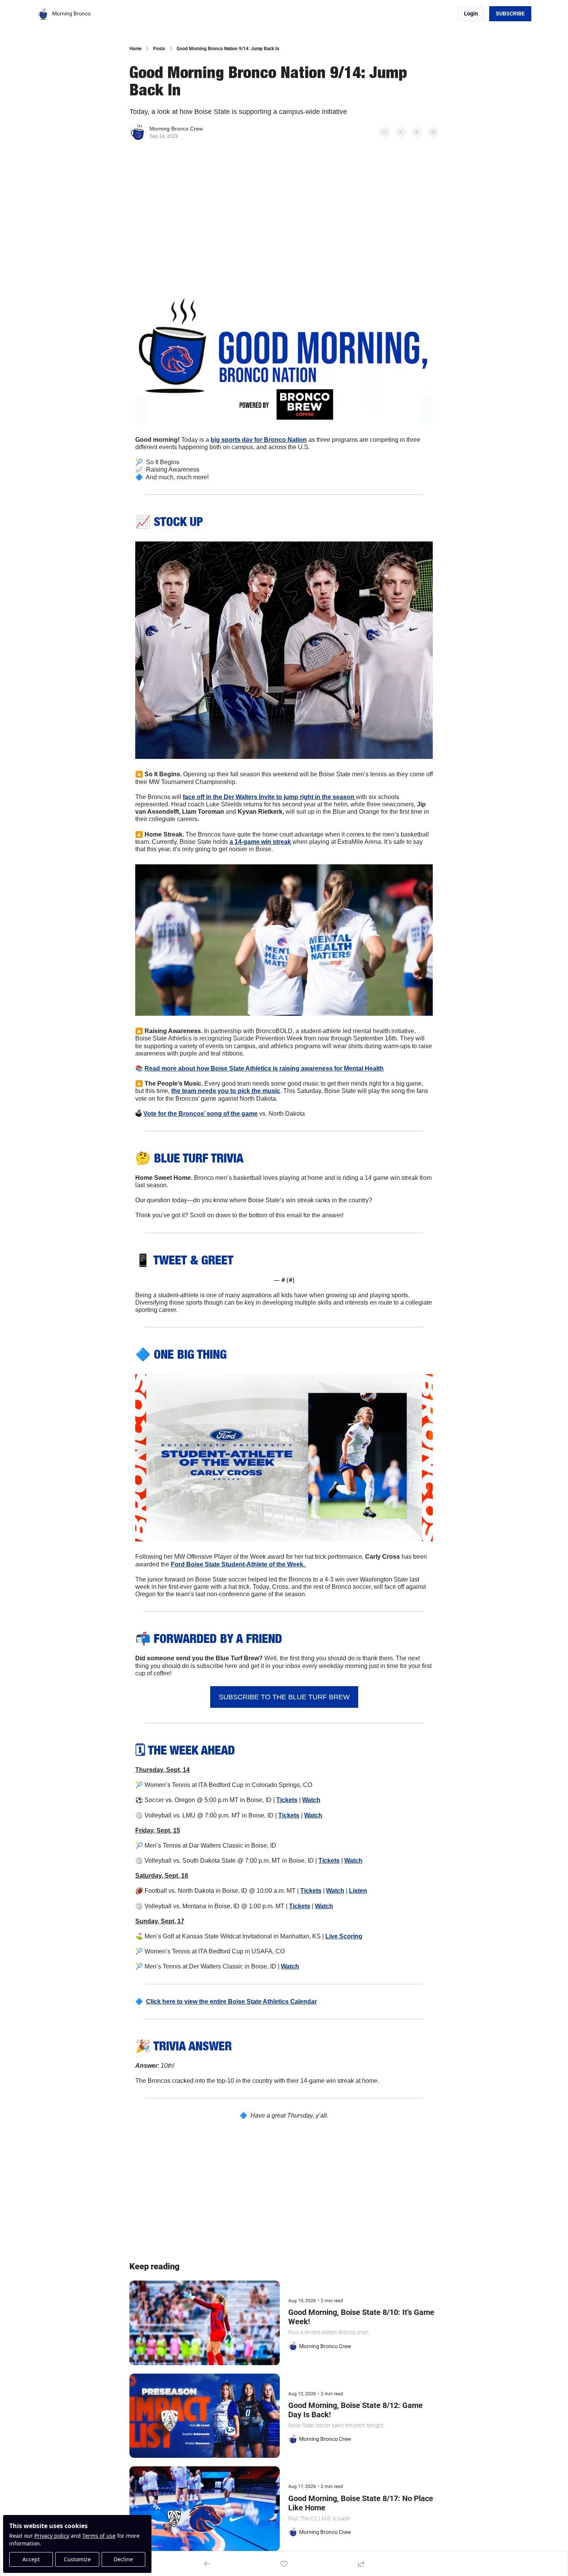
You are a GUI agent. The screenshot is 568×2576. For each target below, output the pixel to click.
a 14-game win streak (260, 842)
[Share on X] (401, 132)
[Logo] (43, 14)
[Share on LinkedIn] (433, 132)
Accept (31, 2559)
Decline (123, 2559)
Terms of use (99, 2536)
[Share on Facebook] (384, 132)
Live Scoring (344, 1936)
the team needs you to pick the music (226, 1091)
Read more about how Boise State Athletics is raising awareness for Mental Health (264, 1068)
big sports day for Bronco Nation (259, 440)
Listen (358, 1891)
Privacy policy (52, 2536)
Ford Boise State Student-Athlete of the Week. (239, 1564)
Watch (311, 1800)
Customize (77, 2559)
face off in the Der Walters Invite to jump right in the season (269, 797)
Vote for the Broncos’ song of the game (201, 1114)
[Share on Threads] (417, 132)
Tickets (287, 1800)
